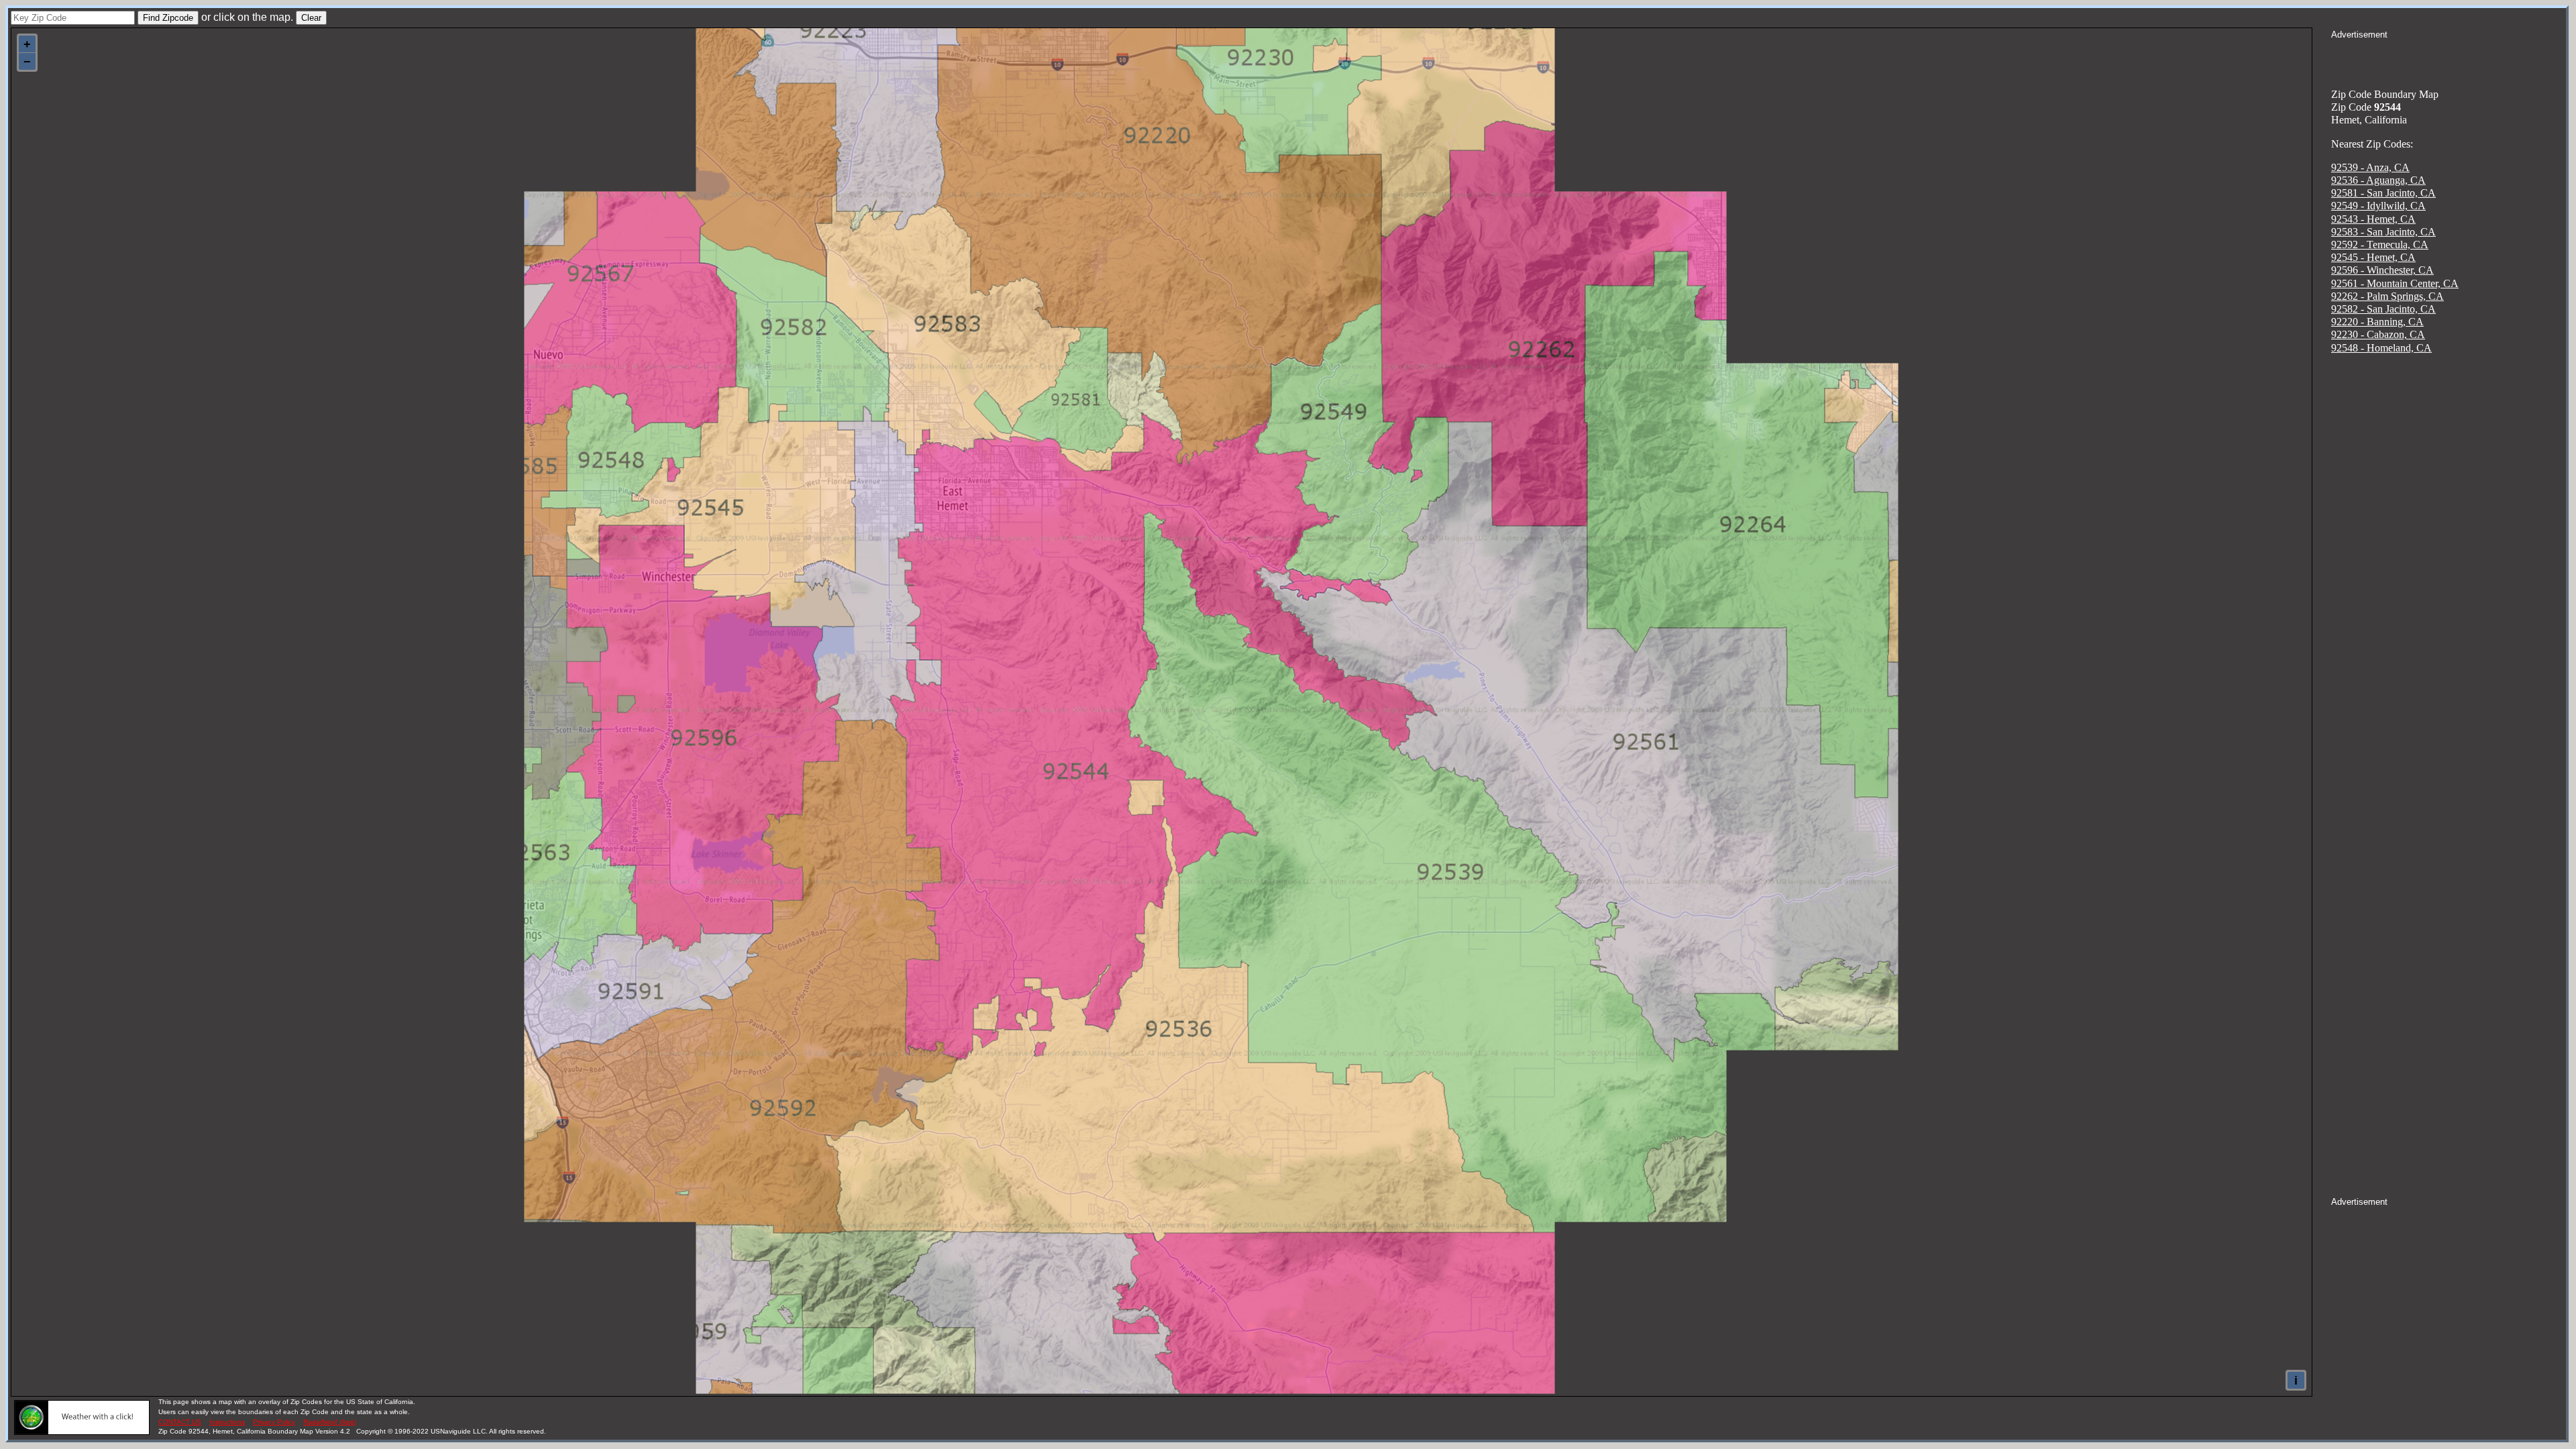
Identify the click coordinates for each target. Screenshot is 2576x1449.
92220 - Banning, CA (2377, 322)
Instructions (227, 1422)
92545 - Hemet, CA (2373, 257)
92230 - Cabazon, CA (2378, 334)
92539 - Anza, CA (2370, 167)
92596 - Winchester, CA (2382, 270)
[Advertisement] (2449, 58)
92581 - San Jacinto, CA (2383, 193)
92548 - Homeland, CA (2381, 348)
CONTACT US (180, 1422)
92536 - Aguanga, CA (2378, 180)
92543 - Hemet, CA (2373, 219)
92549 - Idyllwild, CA (2378, 206)
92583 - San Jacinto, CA (2383, 232)
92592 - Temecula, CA (2380, 245)
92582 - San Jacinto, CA (2383, 309)
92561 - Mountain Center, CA (2395, 283)
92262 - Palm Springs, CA (2387, 296)
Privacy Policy (274, 1422)
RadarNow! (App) (330, 1422)
